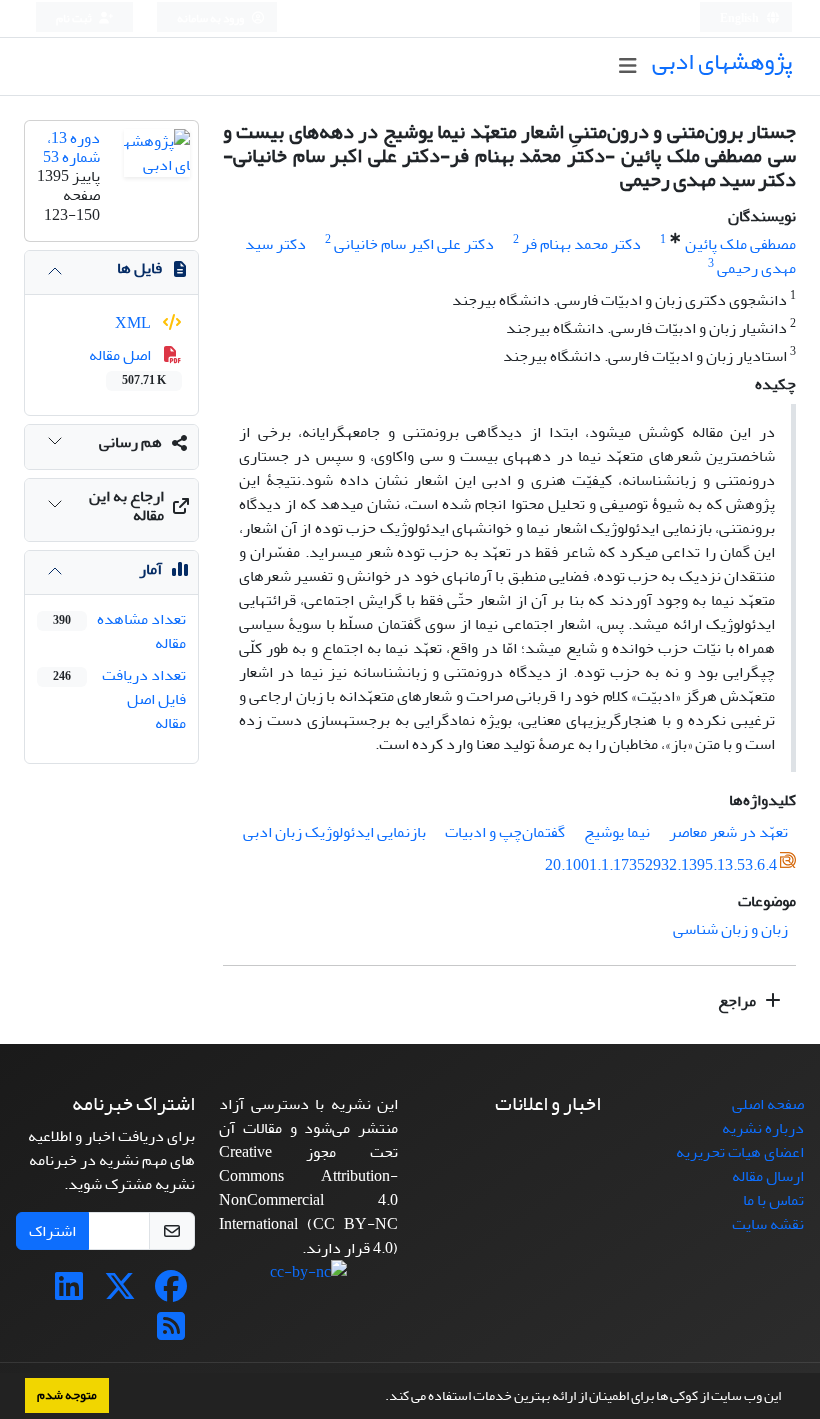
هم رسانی (130, 442)
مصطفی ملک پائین (740, 244)
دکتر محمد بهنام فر (581, 244)
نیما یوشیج (617, 832)
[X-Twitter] (120, 1293)
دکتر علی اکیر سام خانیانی (414, 244)
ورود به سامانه (211, 18)
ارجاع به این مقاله (126, 505)
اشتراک (52, 1231)
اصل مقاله (127, 366)
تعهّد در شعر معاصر (728, 832)
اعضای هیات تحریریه (740, 1152)
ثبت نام (75, 18)
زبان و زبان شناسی (730, 929)
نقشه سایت (768, 1224)
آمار (150, 569)
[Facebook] (171, 1293)
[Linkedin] (69, 1293)
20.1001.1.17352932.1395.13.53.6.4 (661, 865)
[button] (380, 1398)
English (740, 18)
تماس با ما (773, 1200)
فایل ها (139, 268)
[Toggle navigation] (627, 66)
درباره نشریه (763, 1128)
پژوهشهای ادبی (722, 61)
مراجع (738, 1001)
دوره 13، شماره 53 (71, 147)
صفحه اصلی (768, 1104)
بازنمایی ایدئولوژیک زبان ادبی (334, 832)
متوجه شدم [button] (67, 1395)
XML (134, 323)
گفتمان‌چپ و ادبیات (505, 832)
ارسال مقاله (768, 1176)
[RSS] (171, 1333)
